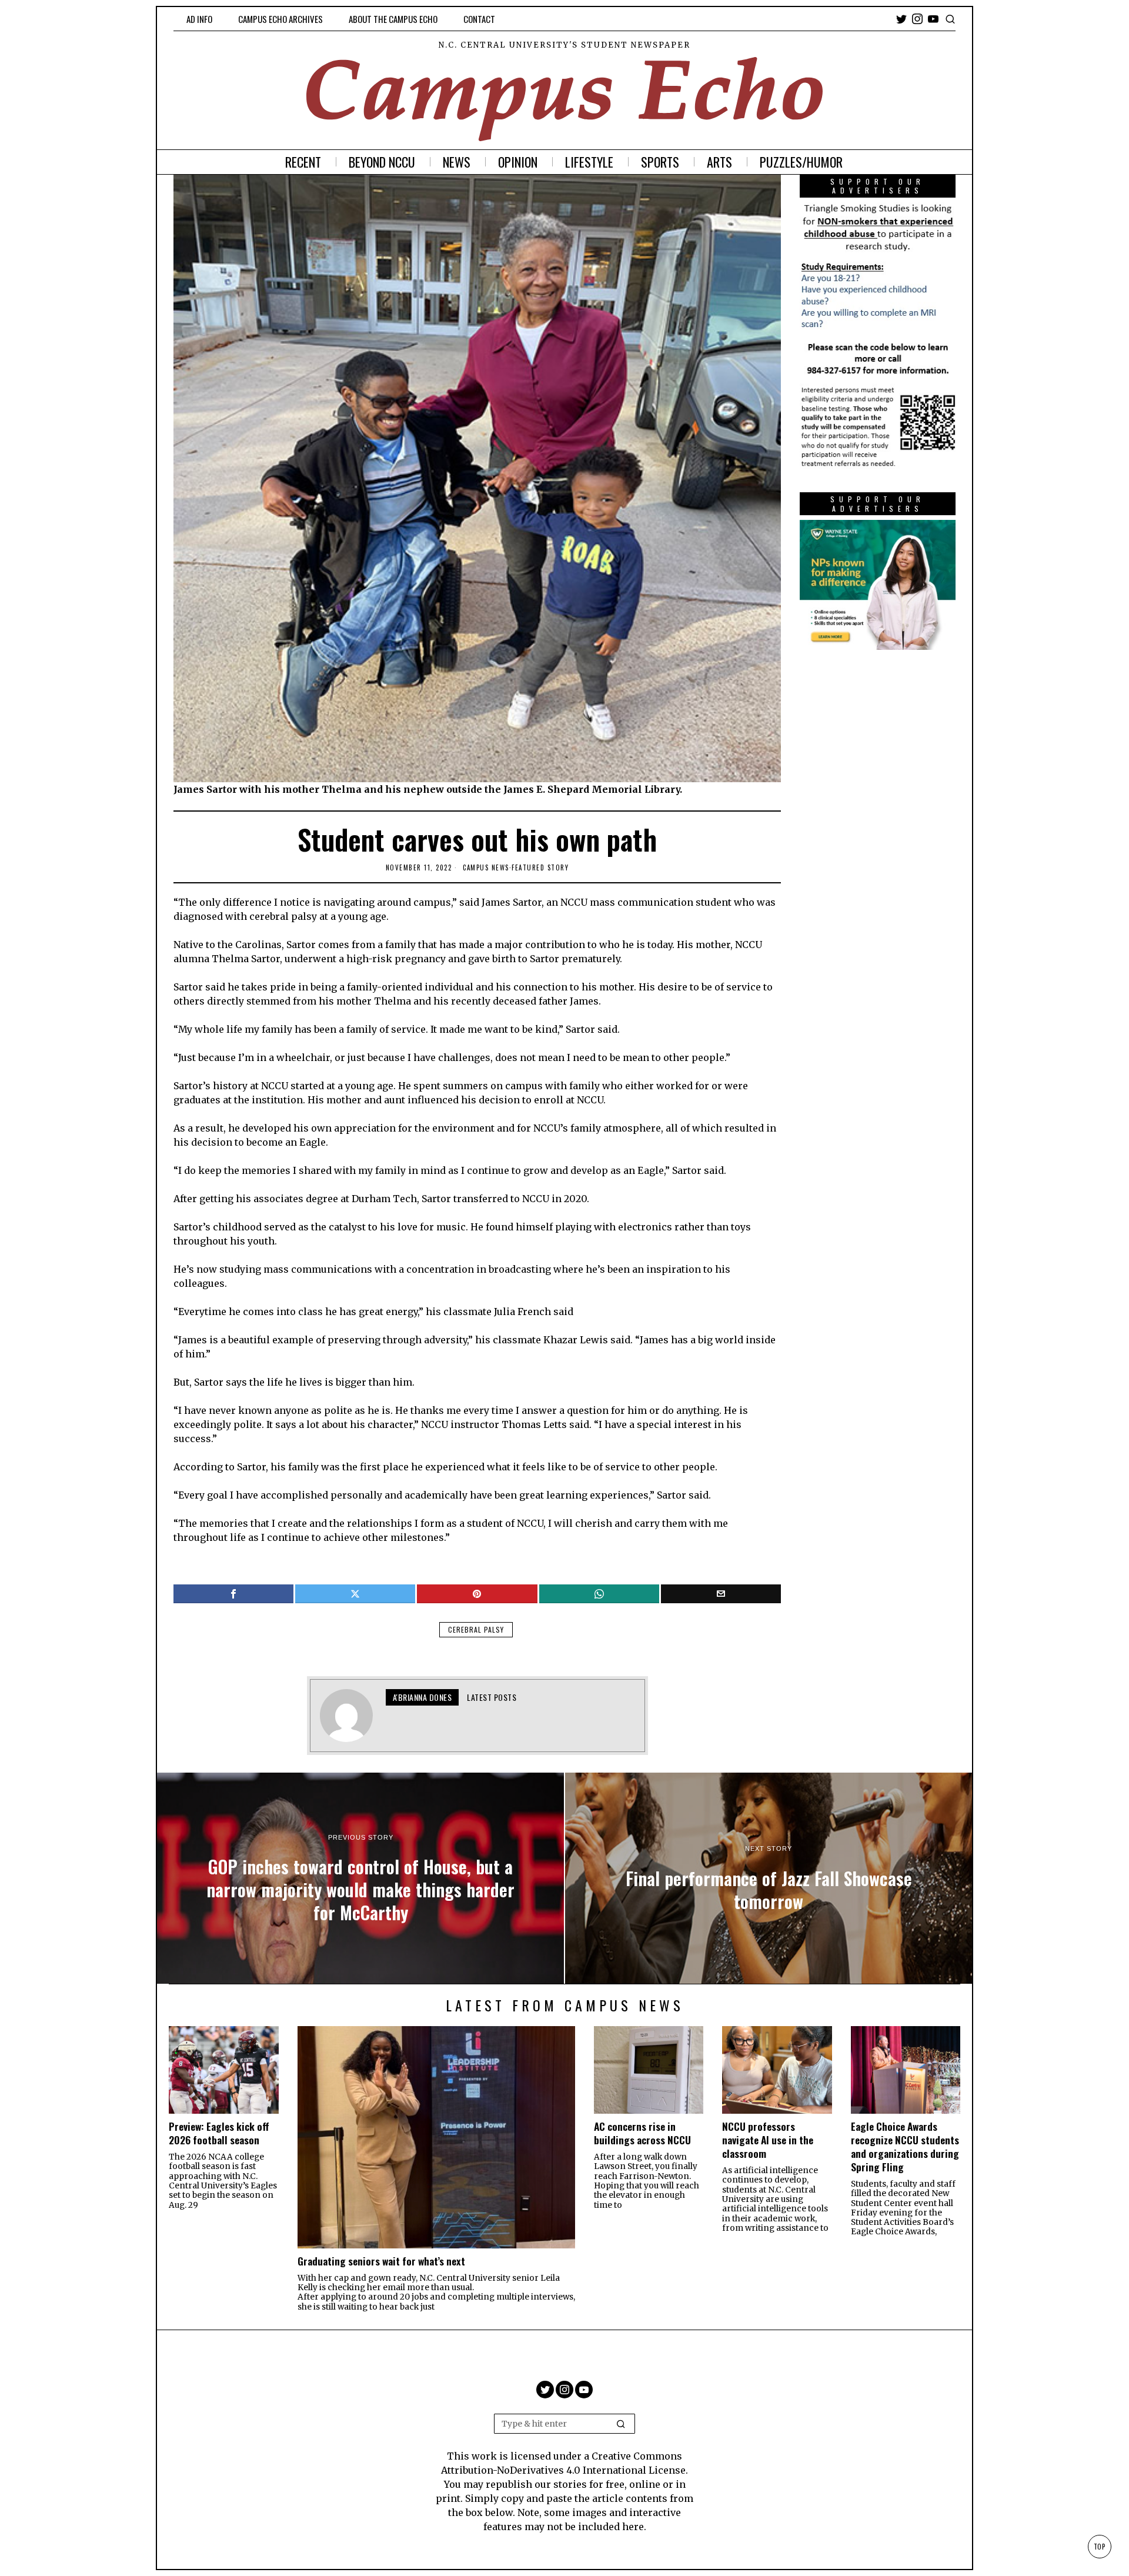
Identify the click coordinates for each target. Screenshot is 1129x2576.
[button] (621, 2424)
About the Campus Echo (393, 19)
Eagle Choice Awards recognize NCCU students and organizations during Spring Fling (905, 2146)
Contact (479, 19)
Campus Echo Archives (280, 19)
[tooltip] (901, 19)
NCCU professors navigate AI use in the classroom (768, 2140)
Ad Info (199, 19)
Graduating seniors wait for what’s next (381, 2261)
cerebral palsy (476, 1629)
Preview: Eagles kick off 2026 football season (219, 2133)
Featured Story (540, 867)
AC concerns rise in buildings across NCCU (642, 2133)
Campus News (486, 867)
